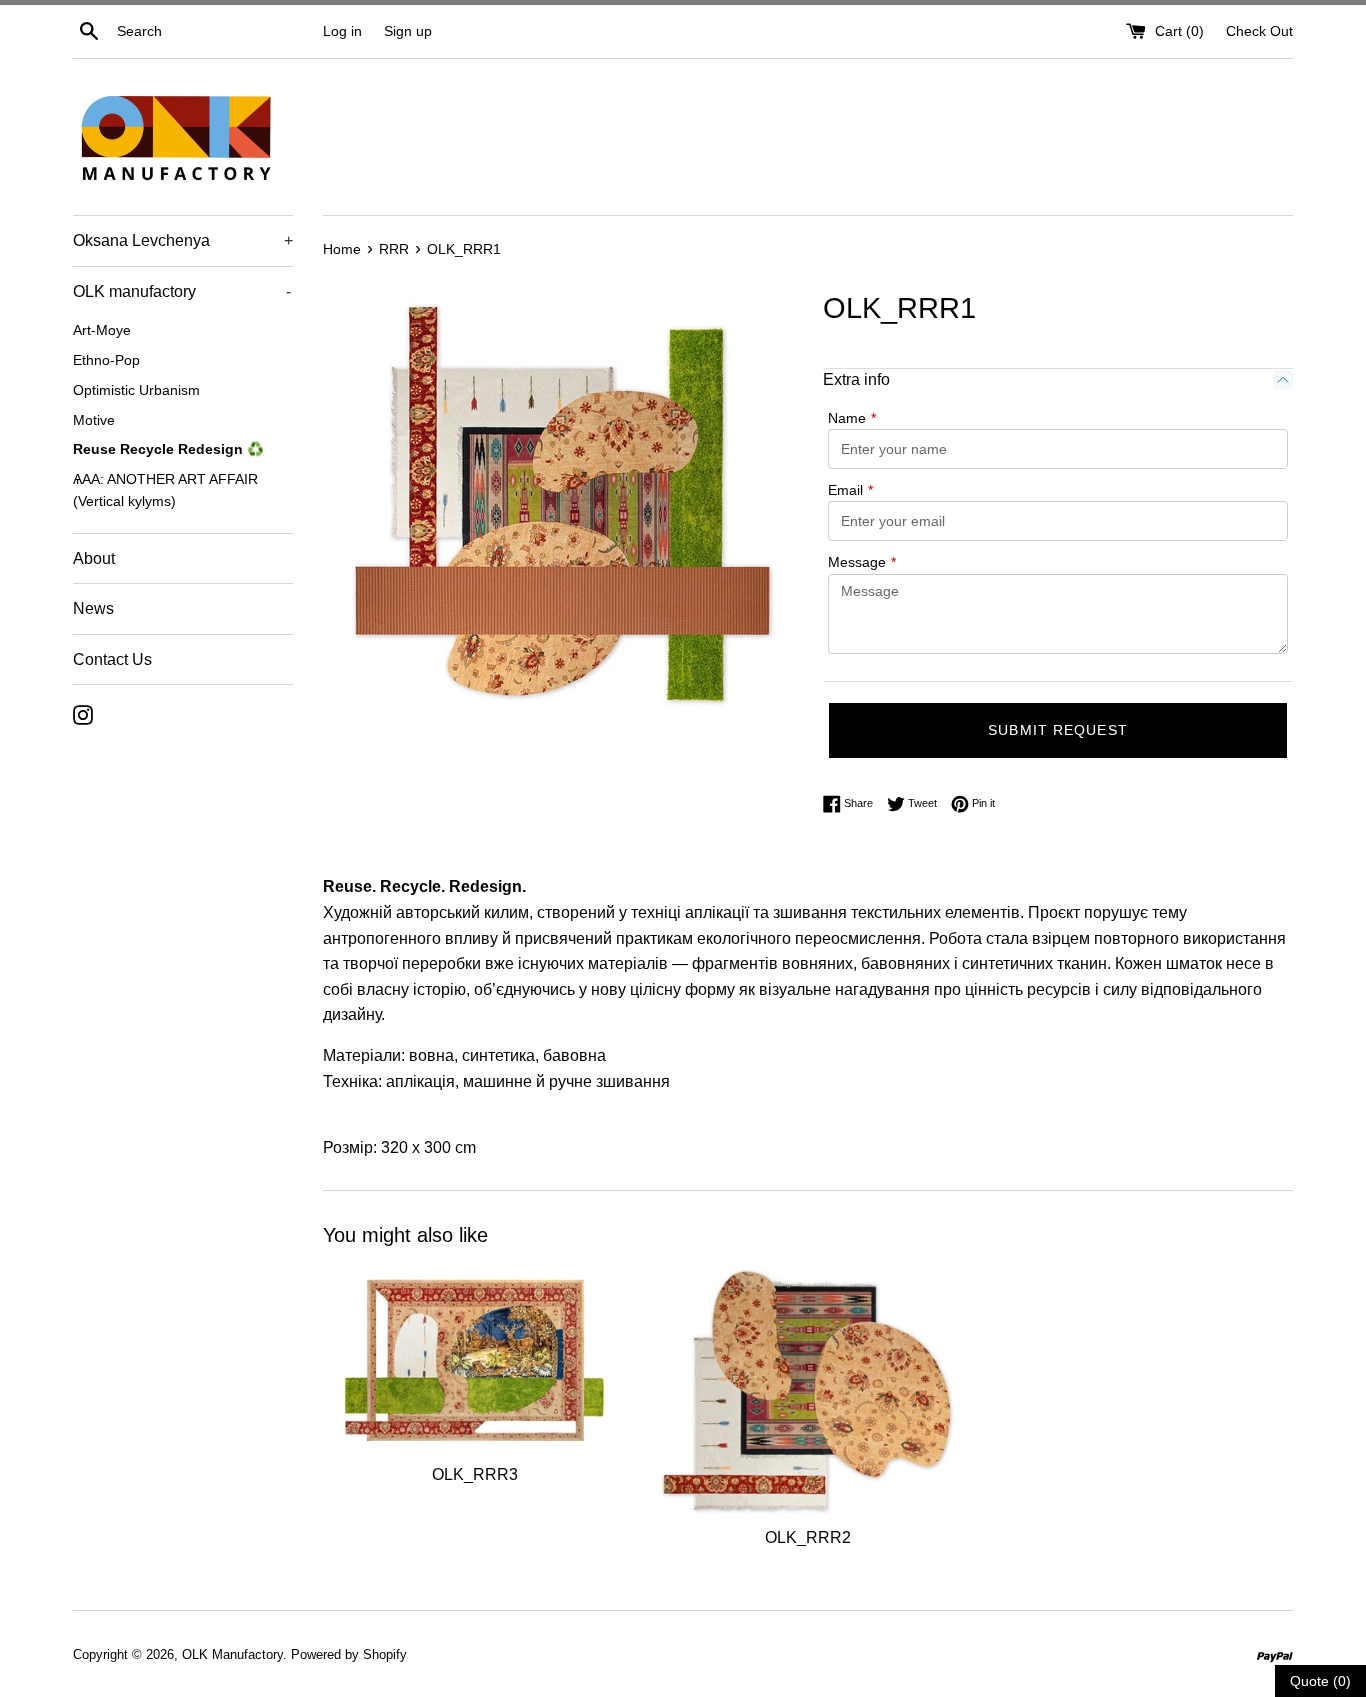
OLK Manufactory (232, 1654)
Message (862, 562)
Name (852, 418)
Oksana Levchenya (183, 240)
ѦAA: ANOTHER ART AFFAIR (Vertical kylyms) (165, 490)
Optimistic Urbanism (136, 390)
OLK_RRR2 (808, 1536)
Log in (342, 31)
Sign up (408, 31)
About (94, 558)
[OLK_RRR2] (807, 1391)
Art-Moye (102, 330)
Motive (94, 420)
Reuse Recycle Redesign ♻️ (168, 449)
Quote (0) (1320, 1681)
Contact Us (112, 659)
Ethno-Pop (106, 360)
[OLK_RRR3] (474, 1360)
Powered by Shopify (349, 1654)
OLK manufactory (182, 291)
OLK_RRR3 (475, 1474)
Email (850, 490)
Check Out (1259, 31)
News (93, 608)
